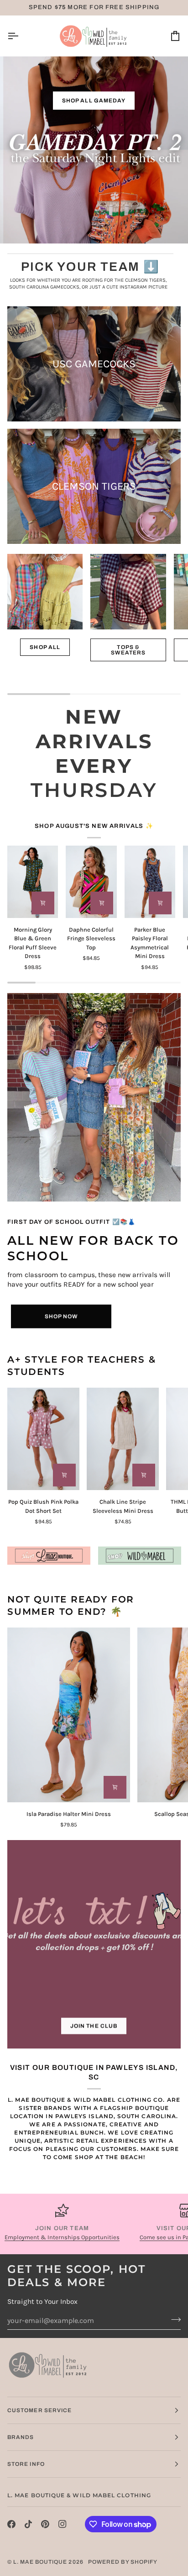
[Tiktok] (28, 2524)
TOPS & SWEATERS (128, 650)
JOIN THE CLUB (94, 2026)
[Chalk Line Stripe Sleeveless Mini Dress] (123, 1439)
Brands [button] (21, 2437)
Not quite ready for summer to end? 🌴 (71, 1606)
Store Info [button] (26, 2464)
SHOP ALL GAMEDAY (94, 101)
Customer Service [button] (39, 2410)
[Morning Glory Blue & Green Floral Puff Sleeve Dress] (33, 882)
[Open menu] (21, 36)
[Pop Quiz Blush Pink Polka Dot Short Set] (43, 1439)
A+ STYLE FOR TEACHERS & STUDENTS (81, 1366)
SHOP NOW (61, 1316)
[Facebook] (11, 2524)
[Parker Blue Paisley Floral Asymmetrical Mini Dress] (150, 882)
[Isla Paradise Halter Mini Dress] (69, 1715)
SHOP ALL (45, 647)
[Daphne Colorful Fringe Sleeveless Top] (91, 882)
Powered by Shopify (123, 2562)
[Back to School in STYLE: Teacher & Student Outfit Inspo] (94, 1097)
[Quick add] (43, 903)
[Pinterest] (45, 2524)
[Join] (173, 2319)
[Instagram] (63, 2524)
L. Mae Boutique (40, 2562)
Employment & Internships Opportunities (62, 2237)
